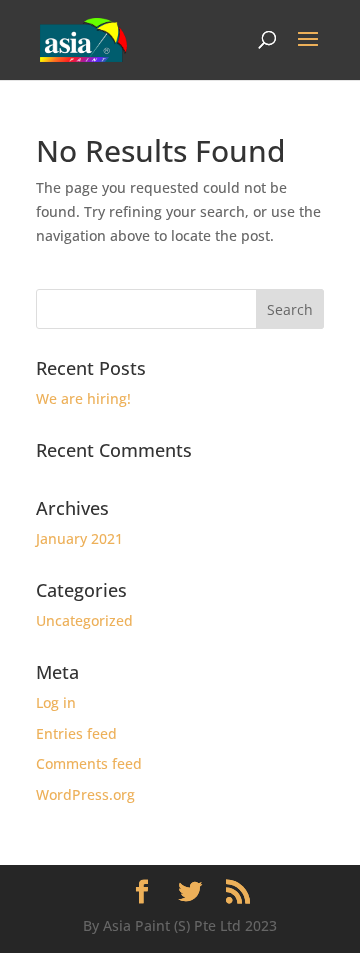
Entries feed (76, 733)
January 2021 (79, 538)
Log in (56, 702)
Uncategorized (84, 620)
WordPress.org (85, 794)
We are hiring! (83, 398)
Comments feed (89, 763)
